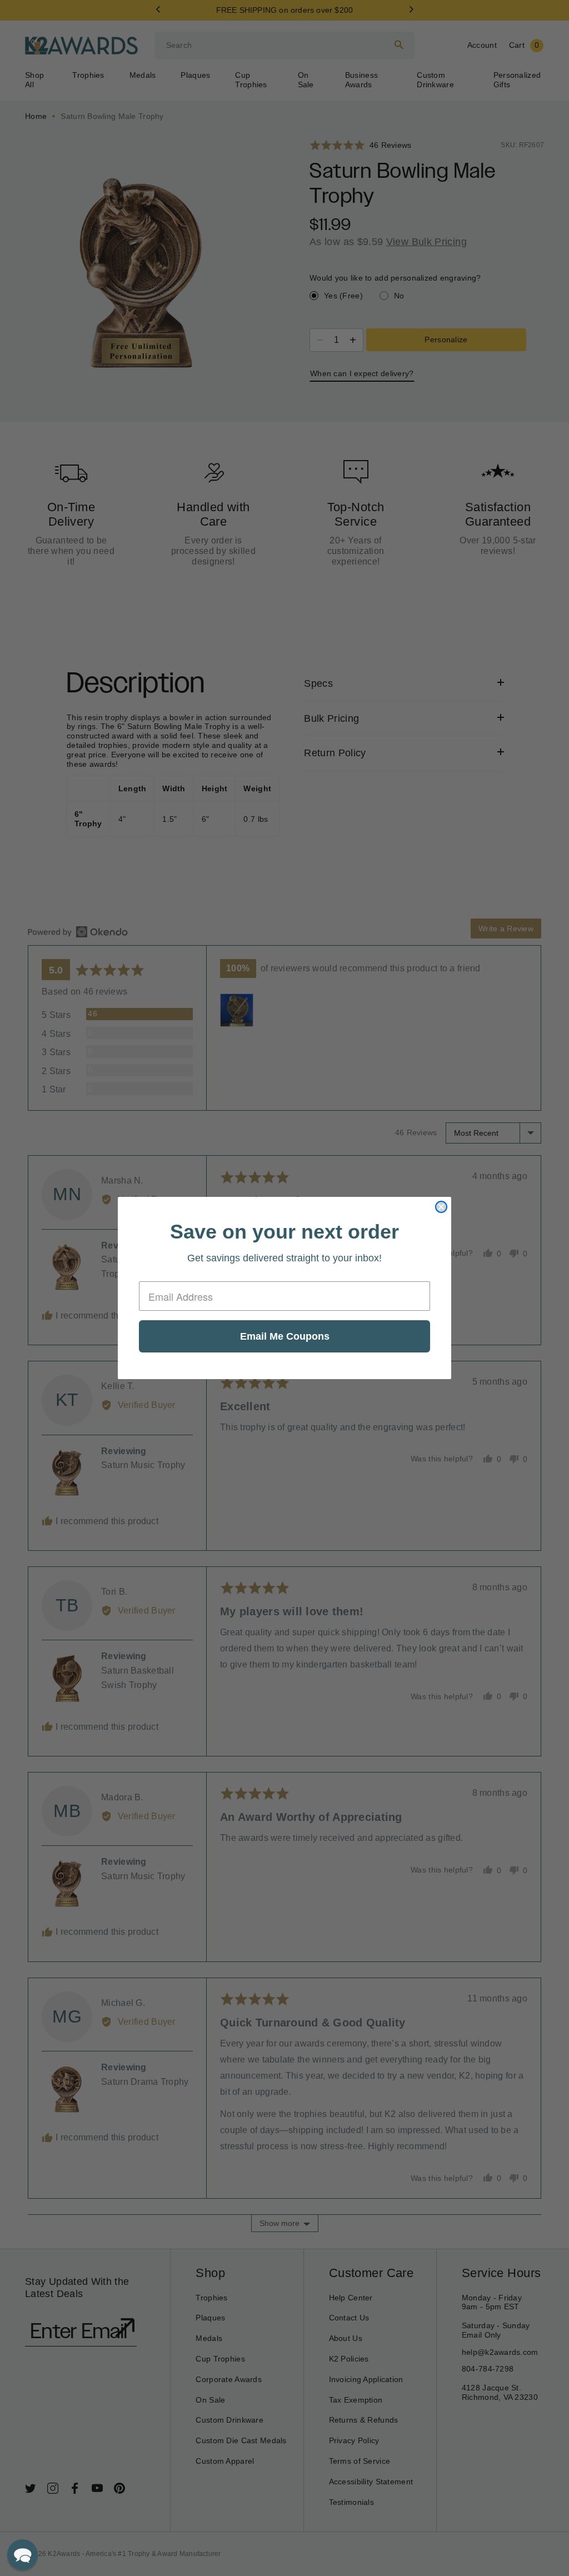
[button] (23, 2555)
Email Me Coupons (285, 1336)
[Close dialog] (441, 1207)
